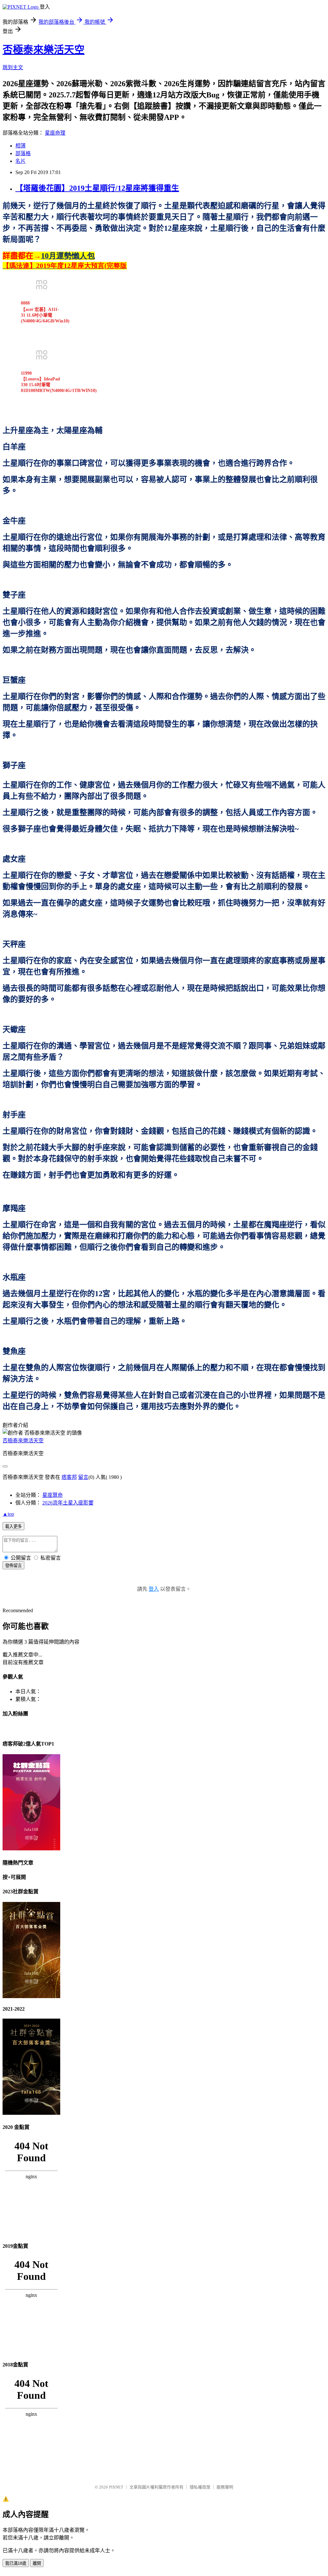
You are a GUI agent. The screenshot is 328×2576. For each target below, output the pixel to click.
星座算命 (53, 1495)
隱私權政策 (200, 2487)
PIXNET (116, 2487)
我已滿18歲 (16, 2563)
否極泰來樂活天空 (44, 50)
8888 (25, 303)
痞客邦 (69, 1477)
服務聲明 (225, 2487)
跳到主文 (13, 67)
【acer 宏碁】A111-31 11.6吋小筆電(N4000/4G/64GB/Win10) (45, 315)
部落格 (23, 153)
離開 (37, 2563)
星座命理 (55, 133)
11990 (26, 373)
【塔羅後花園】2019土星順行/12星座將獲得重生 (97, 188)
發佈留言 (13, 1566)
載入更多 (13, 1526)
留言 (83, 1477)
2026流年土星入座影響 (68, 1503)
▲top (8, 1514)
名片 (20, 161)
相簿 (20, 146)
